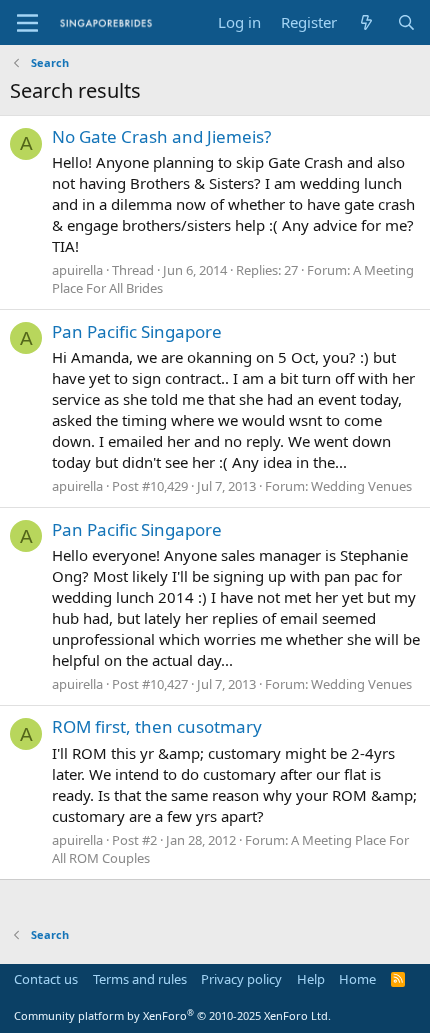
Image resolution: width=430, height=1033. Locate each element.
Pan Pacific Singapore (137, 331)
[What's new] (366, 22)
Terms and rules (140, 979)
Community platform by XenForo (172, 1015)
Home (357, 979)
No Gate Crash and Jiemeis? (161, 136)
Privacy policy (241, 979)
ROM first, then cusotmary (157, 726)
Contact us (46, 979)
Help (311, 979)
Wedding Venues (361, 486)
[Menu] (27, 23)
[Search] (406, 22)
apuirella (77, 270)
